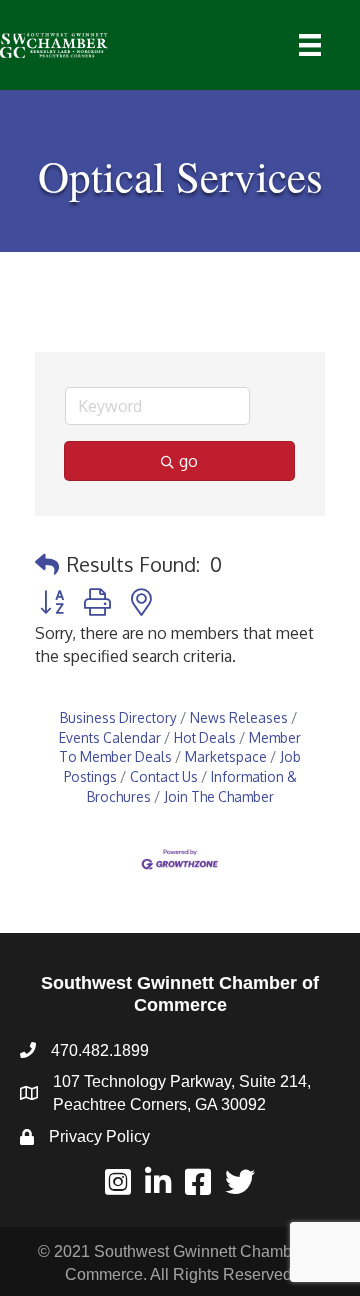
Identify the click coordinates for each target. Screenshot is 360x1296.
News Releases (239, 717)
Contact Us (164, 776)
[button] (47, 564)
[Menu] (310, 45)
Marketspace (226, 756)
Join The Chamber (219, 796)
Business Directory (118, 717)
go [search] (188, 461)
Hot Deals (205, 737)
